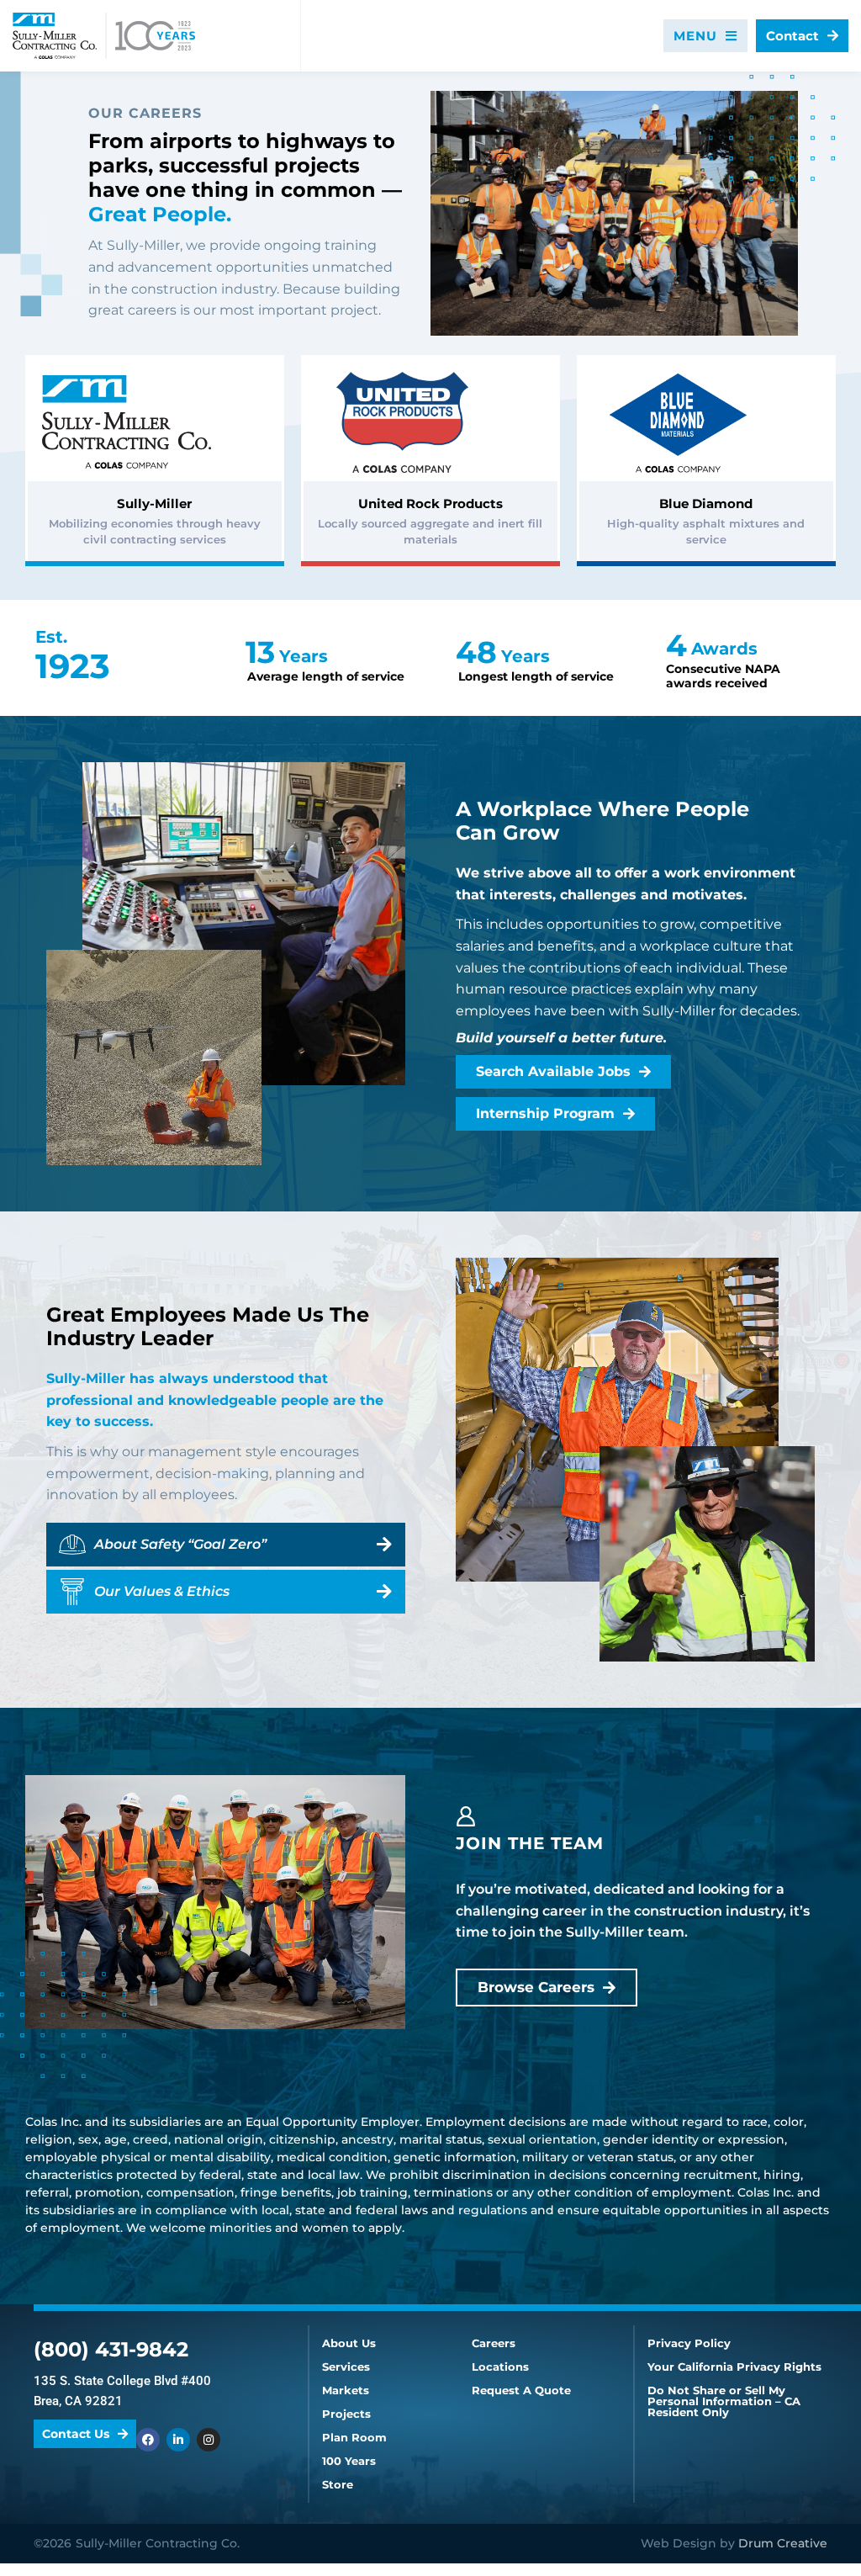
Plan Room (354, 2438)
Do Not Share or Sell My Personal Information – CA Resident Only (724, 2401)
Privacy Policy (689, 2343)
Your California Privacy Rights (734, 2367)
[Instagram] (209, 2440)
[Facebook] (148, 2440)
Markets (346, 2390)
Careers (494, 2343)
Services (346, 2367)
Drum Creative (783, 2543)
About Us (349, 2343)
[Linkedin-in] (178, 2440)
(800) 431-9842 (111, 2349)
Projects (346, 2414)
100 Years (349, 2461)
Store (338, 2485)
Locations (500, 2367)
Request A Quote (521, 2390)
